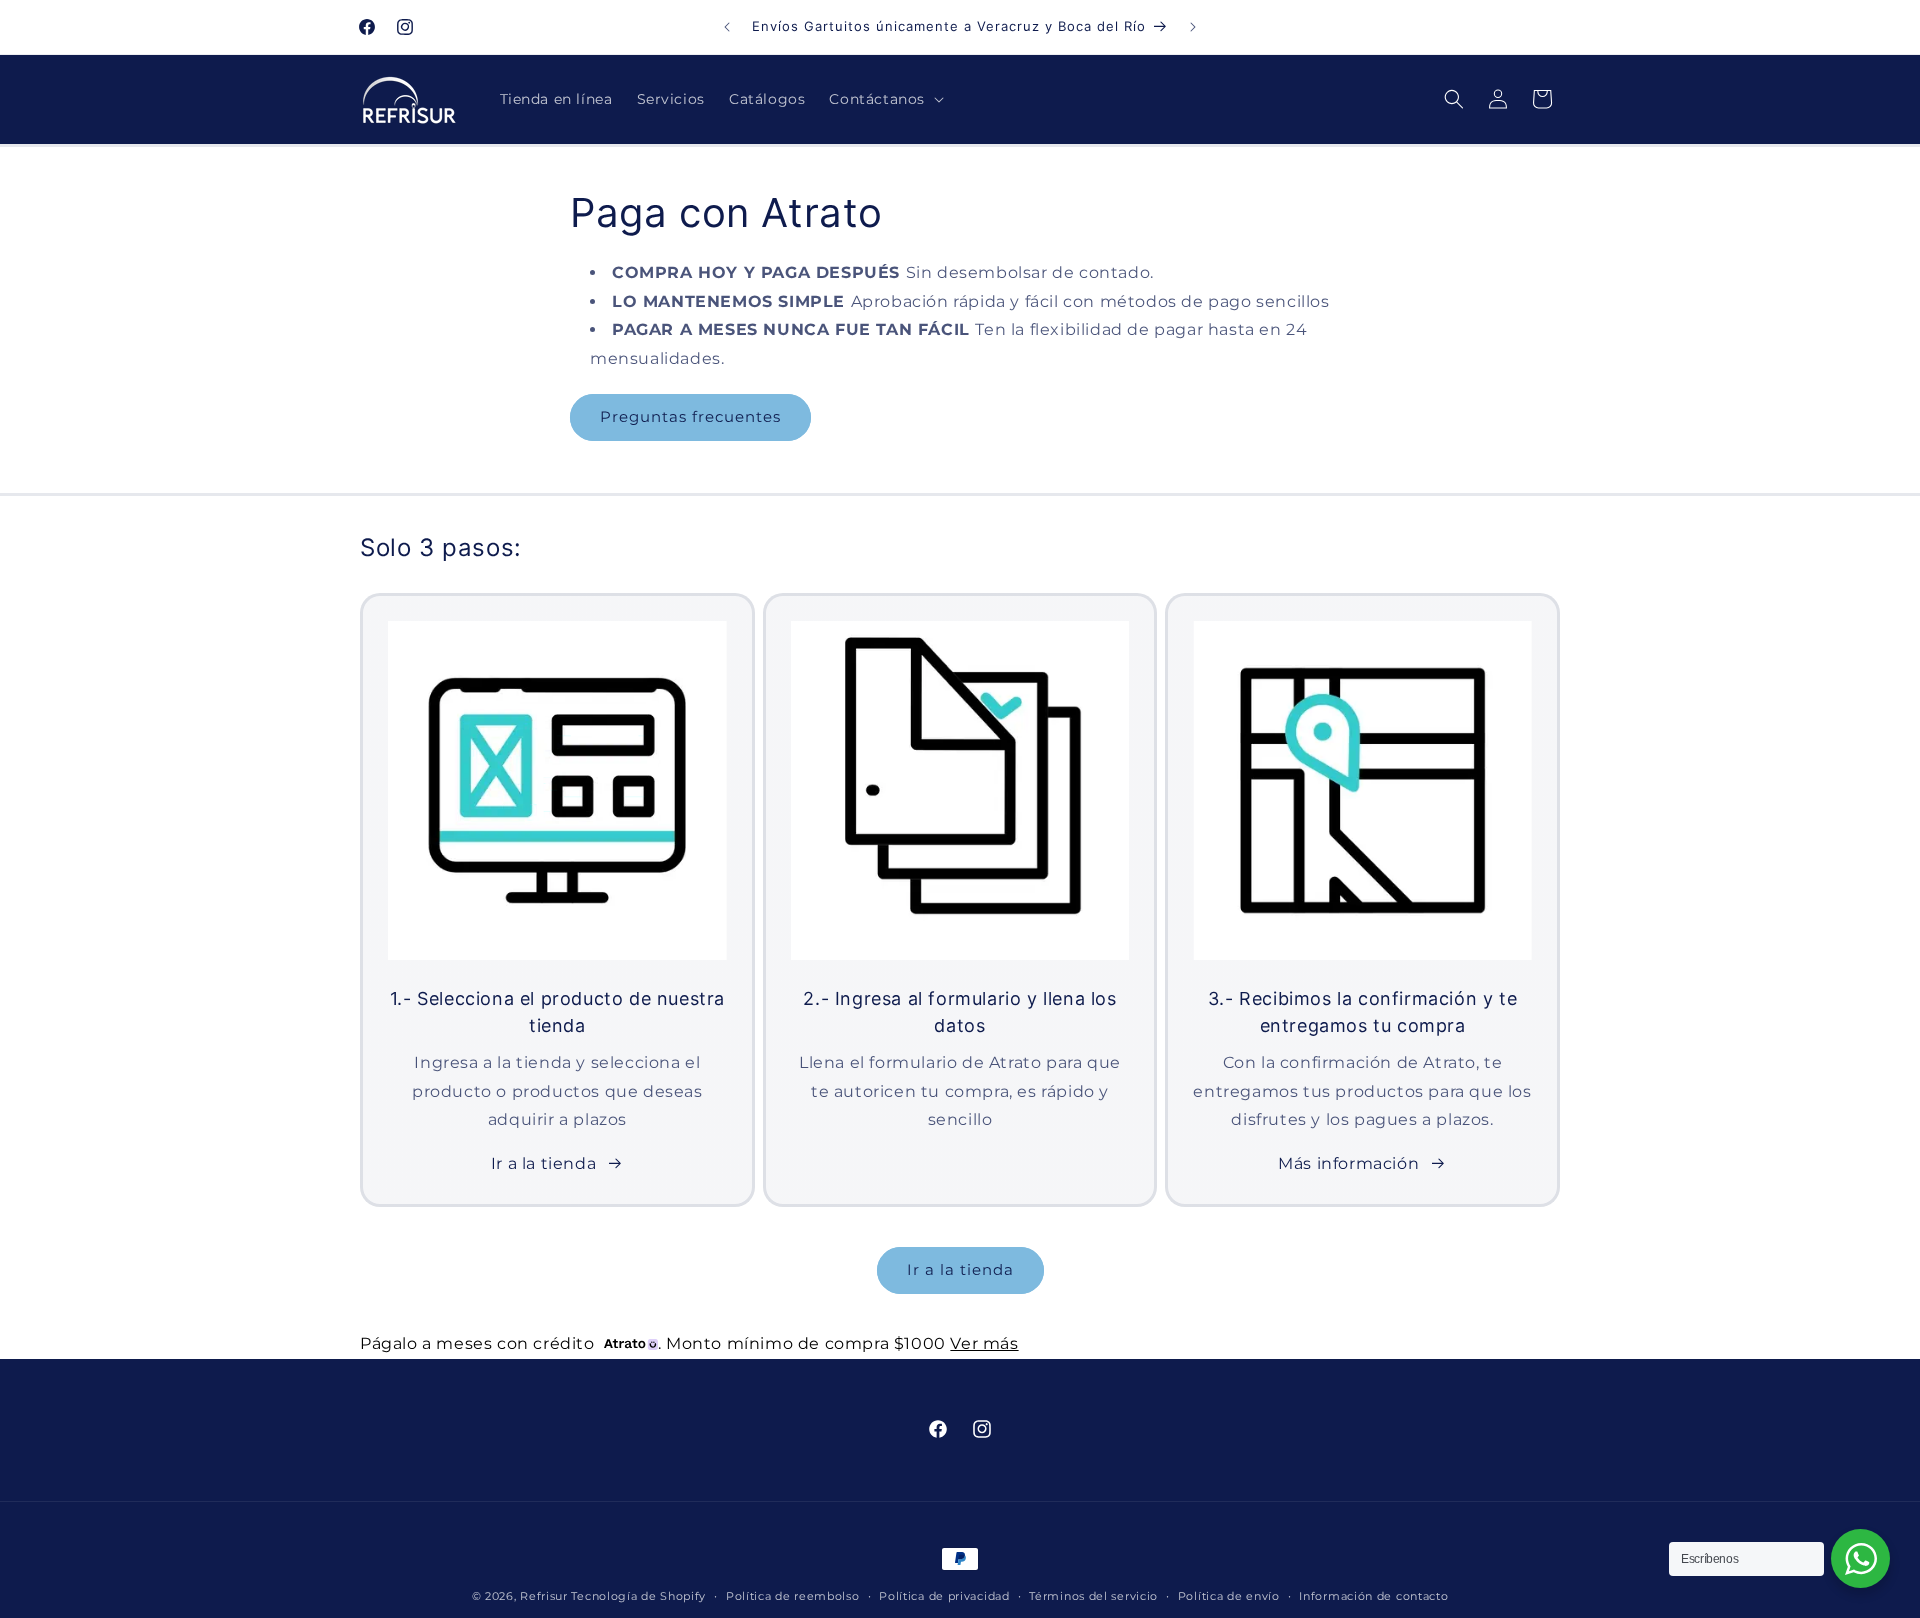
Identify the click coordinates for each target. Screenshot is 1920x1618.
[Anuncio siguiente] (1193, 27)
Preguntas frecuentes (690, 416)
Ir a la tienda (543, 1163)
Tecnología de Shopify (638, 1596)
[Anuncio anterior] (727, 27)
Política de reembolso (793, 1596)
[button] (884, 99)
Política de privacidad (944, 1596)
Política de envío (1229, 1596)
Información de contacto (1373, 1596)
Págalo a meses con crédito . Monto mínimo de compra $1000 (689, 1343)
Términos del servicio (1093, 1596)
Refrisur (544, 1596)
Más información (1348, 1163)
